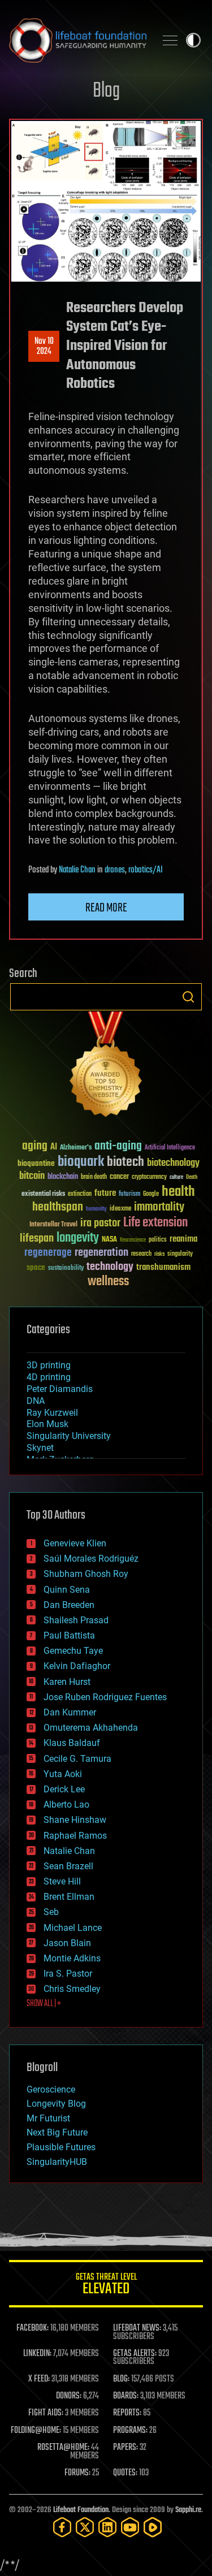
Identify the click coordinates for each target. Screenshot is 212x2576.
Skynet (40, 1448)
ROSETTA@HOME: (63, 2448)
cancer (119, 1177)
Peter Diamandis (60, 1389)
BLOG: (121, 2379)
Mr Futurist (48, 2118)
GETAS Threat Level (106, 2286)
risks (159, 1254)
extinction (80, 1194)
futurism (129, 1195)
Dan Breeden (69, 1605)
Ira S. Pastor (68, 1974)
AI (54, 1147)
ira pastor (100, 1223)
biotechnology (173, 1163)
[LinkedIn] (107, 2527)
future (105, 1193)
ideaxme (120, 1209)
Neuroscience (133, 1241)
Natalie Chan (77, 870)
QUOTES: (125, 2473)
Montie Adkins (72, 1958)
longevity (78, 1238)
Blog (106, 91)
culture (176, 1177)
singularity (180, 1254)
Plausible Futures (61, 2147)
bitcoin (32, 1176)
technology (110, 1267)
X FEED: (39, 2379)
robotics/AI (146, 870)
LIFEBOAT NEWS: (137, 2328)
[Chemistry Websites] (106, 1067)
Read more (106, 908)
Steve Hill (62, 1881)
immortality (159, 1207)
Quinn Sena (67, 1590)
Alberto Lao (66, 1805)
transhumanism (163, 1267)
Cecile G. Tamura (77, 1759)
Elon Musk (47, 1424)
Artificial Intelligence (170, 1148)
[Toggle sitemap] (170, 40)
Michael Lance (73, 1928)
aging (35, 1146)
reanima (183, 1239)
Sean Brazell (68, 1866)
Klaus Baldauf (72, 1743)
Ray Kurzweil (52, 1413)
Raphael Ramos (75, 1836)
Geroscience (51, 2089)
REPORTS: (127, 2413)
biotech (126, 1162)
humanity (96, 1209)
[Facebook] (62, 2527)
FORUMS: (77, 2473)
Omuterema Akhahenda (91, 1728)
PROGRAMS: (130, 2431)
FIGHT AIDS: (46, 2413)
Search (188, 997)
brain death (94, 1177)
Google (151, 1194)
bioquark (81, 1162)
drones (115, 870)
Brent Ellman (69, 1897)
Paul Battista (69, 1635)
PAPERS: (126, 2448)
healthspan (58, 1207)
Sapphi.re (188, 2510)
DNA (36, 1401)
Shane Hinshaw (75, 1820)
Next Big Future (57, 2132)
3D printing (49, 1365)
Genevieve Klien (75, 1543)
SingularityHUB (57, 2162)
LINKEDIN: (37, 2354)
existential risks (43, 1194)
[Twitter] (85, 2527)
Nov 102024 (44, 347)
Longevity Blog (56, 2104)
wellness (108, 1282)
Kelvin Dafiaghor (77, 1666)
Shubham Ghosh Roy (86, 1574)
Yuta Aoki (63, 1774)
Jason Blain (67, 1943)
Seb (51, 1912)
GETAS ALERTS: (135, 2354)
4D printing (49, 1377)
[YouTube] (130, 2527)
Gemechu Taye (73, 1651)
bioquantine (36, 1163)
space (36, 1267)
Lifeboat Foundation (81, 2510)
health (178, 1192)
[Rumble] (153, 2527)
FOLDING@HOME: (36, 2431)
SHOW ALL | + (44, 2004)
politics (158, 1240)
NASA (109, 1240)
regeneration (101, 1253)
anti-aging (118, 1146)
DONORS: (69, 2396)
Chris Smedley (72, 1989)
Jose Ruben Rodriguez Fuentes (105, 1697)
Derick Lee (64, 1789)
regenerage (48, 1253)
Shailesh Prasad (76, 1620)
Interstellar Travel (53, 1225)
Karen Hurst (67, 1682)
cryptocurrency (149, 1177)
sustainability (66, 1269)
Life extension (155, 1223)
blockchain (63, 1177)
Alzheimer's (76, 1148)
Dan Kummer (70, 1712)
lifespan (37, 1239)
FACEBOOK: (33, 2328)
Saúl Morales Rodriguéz (91, 1559)
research (141, 1254)
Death (192, 1177)
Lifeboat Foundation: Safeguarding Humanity (78, 40)
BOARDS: (126, 2396)
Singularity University (69, 1436)
